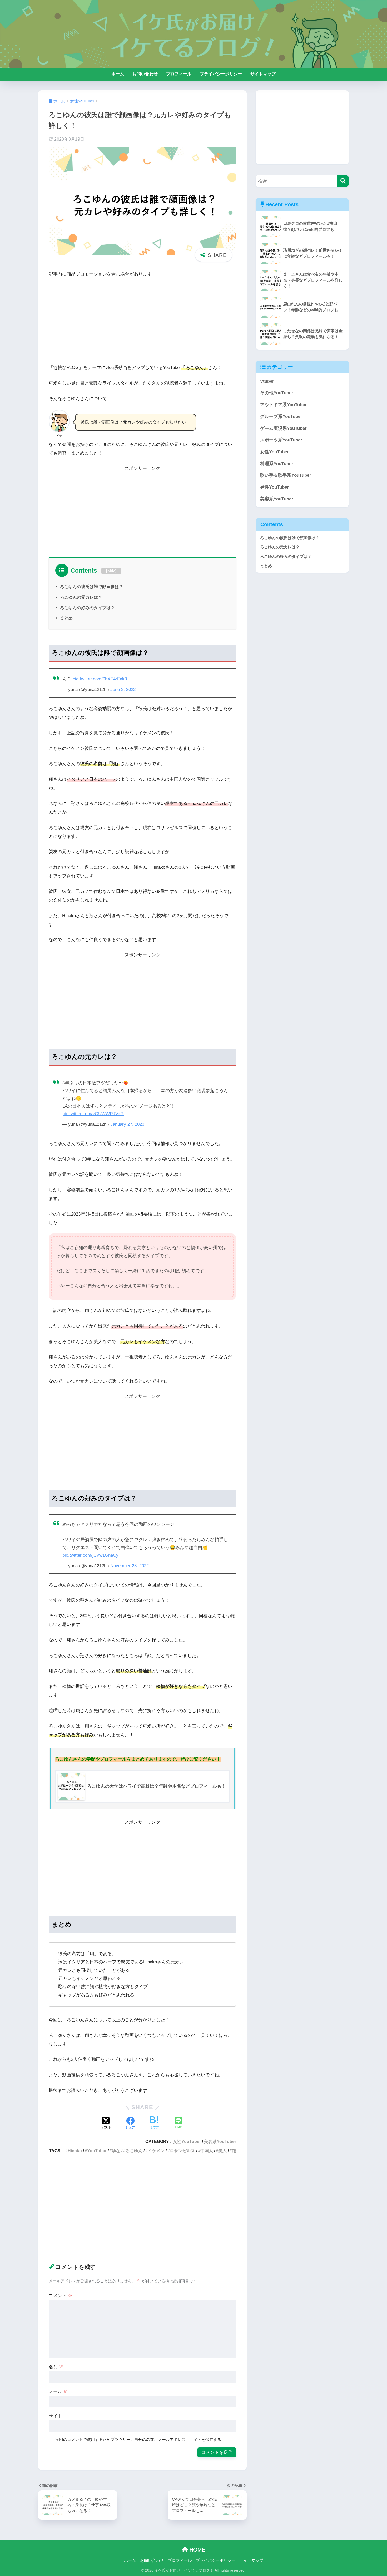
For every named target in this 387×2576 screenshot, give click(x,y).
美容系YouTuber (220, 2141)
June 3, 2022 (123, 689)
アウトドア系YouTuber (283, 405)
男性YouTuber (274, 487)
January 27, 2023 (127, 1124)
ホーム (118, 74)
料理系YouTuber (277, 464)
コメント (61, 2296)
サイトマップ (263, 74)
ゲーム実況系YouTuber (283, 428)
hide (111, 571)
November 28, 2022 (130, 1566)
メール (58, 2391)
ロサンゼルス (182, 2151)
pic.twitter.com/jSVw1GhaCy (90, 1555)
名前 (56, 2367)
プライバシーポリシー (221, 74)
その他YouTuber (277, 393)
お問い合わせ (145, 74)
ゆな (116, 2151)
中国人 (207, 2151)
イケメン (156, 2151)
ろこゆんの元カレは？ (81, 597)
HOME (197, 2550)
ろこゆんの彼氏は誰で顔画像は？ (92, 587)
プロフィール (179, 74)
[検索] (343, 181)
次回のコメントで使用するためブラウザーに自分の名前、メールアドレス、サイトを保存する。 (140, 2439)
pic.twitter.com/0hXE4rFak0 (100, 679)
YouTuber (97, 2151)
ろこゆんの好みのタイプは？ (87, 608)
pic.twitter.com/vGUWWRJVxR (93, 1114)
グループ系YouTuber (281, 417)
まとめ (66, 618)
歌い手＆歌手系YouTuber (286, 475)
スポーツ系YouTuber (281, 440)
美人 (222, 2151)
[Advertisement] (142, 322)
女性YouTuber (187, 2141)
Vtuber (267, 381)
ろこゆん (134, 2151)
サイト (55, 2416)
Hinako (75, 2151)
